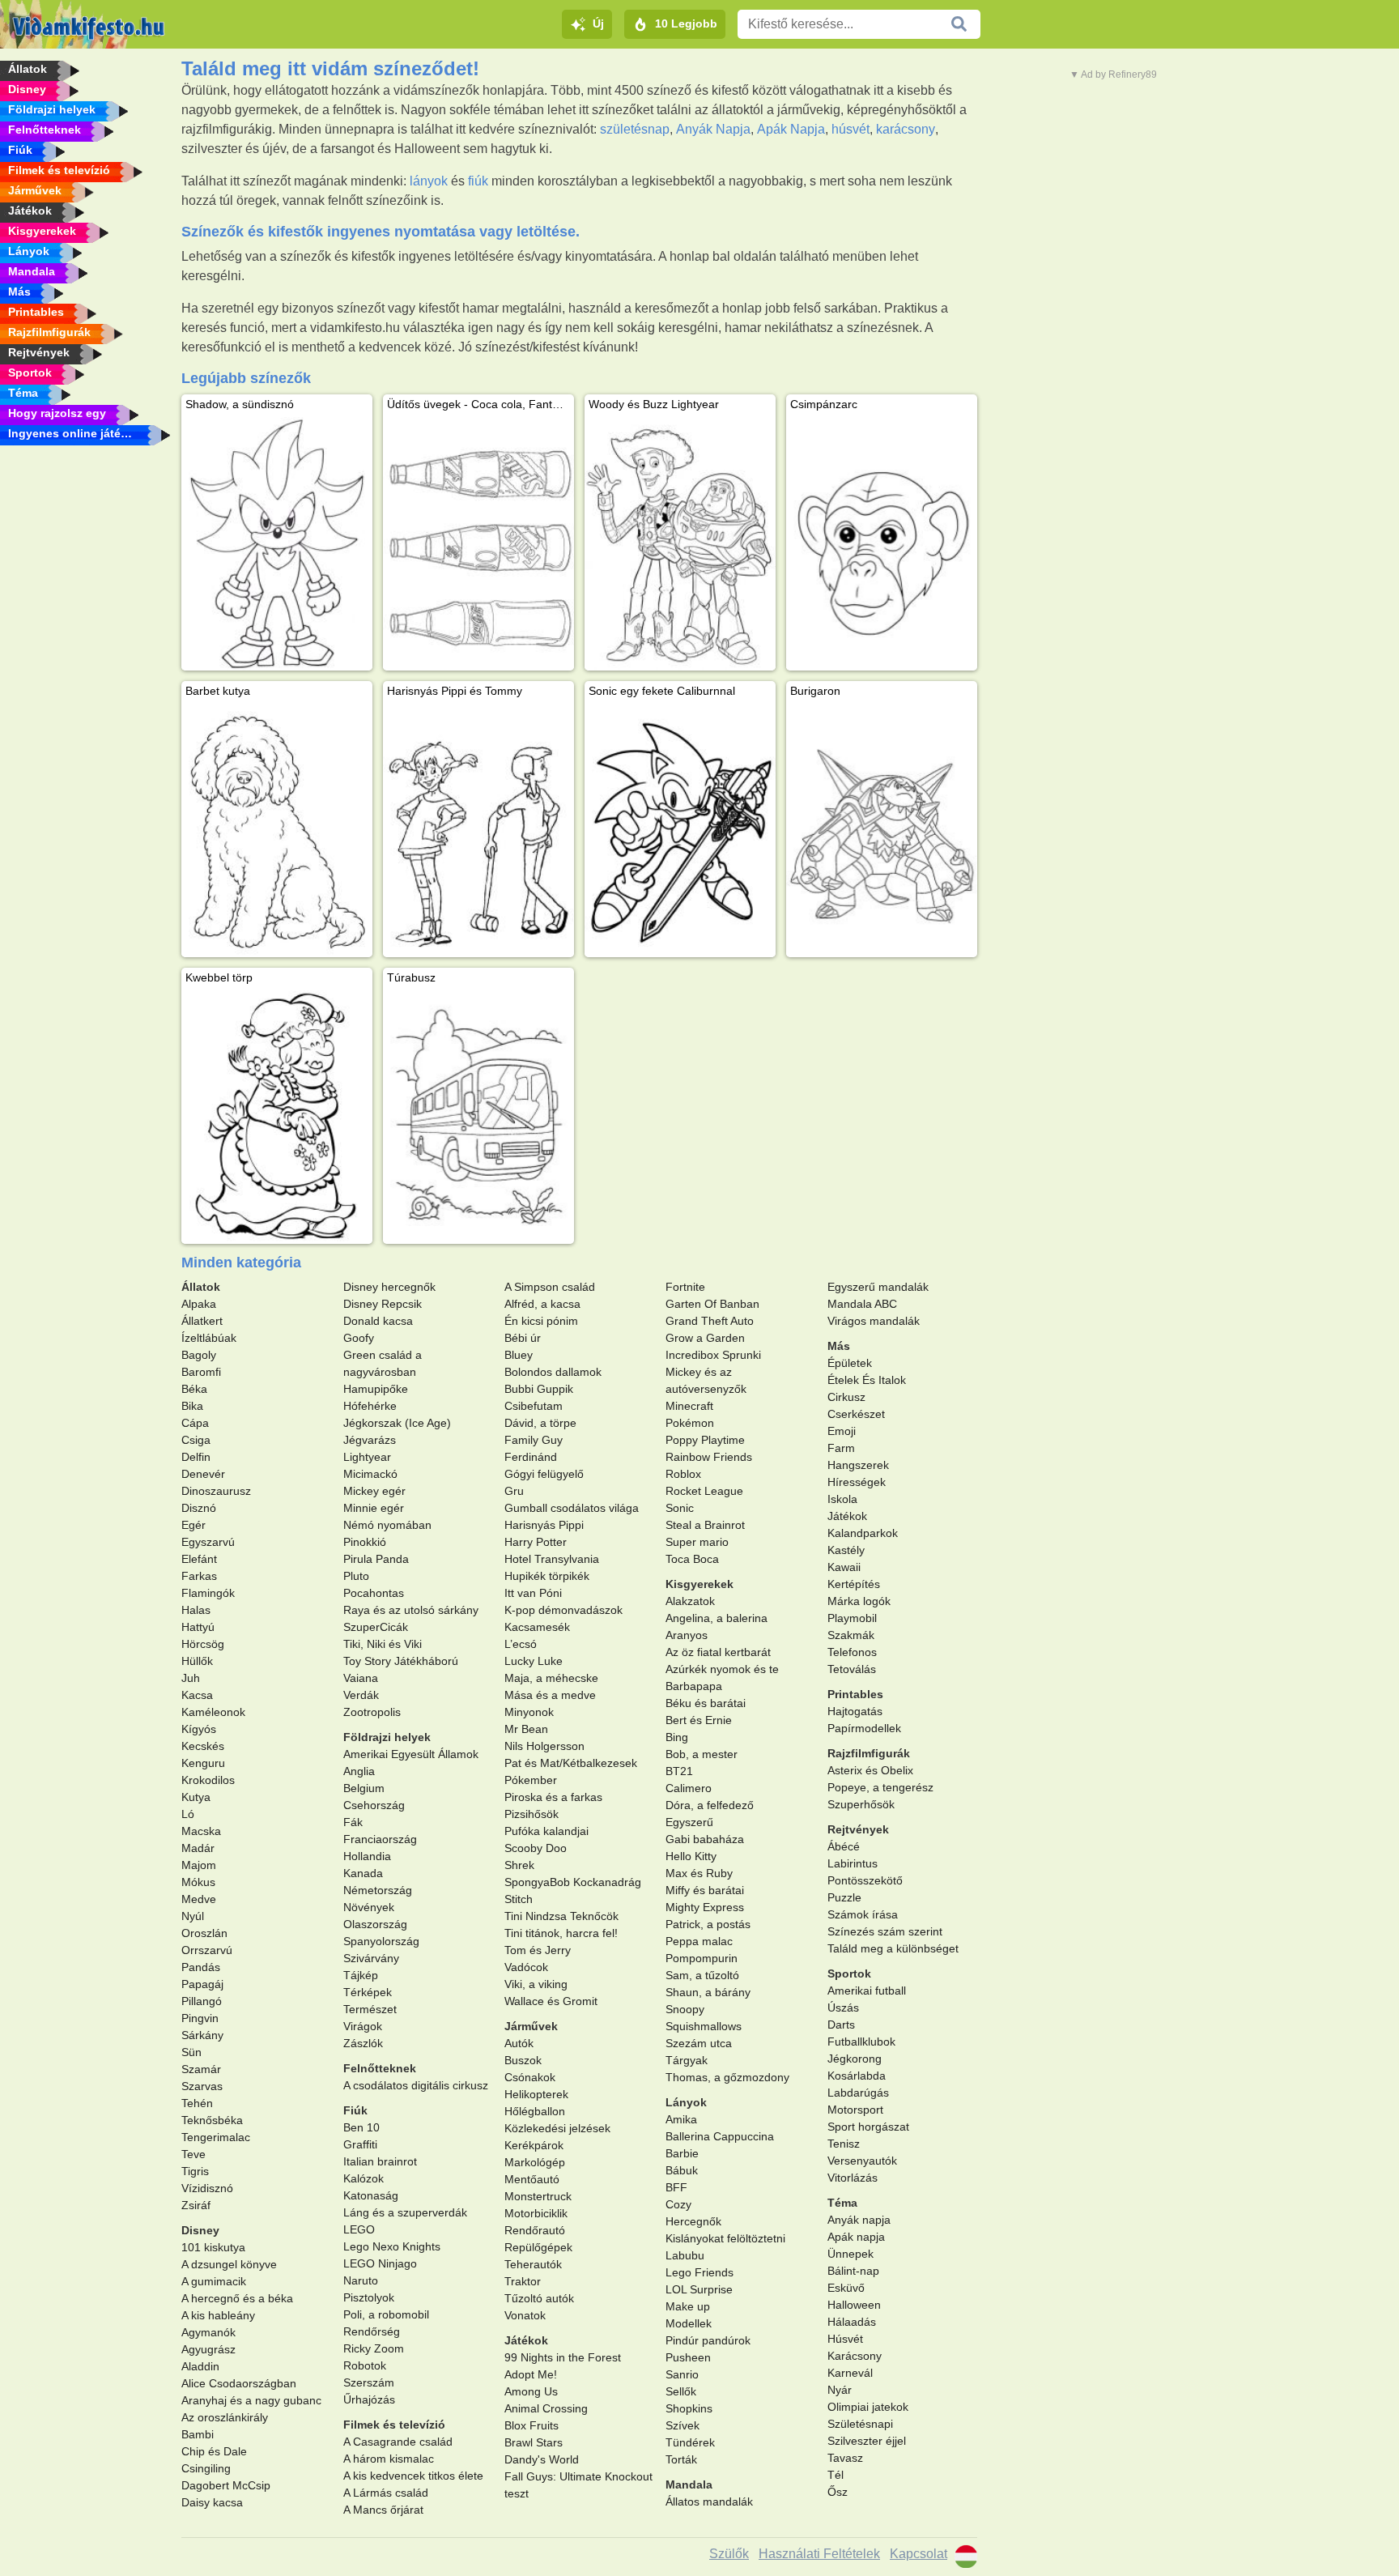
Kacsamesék (537, 1627)
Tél (836, 2475)
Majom (199, 1865)
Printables (855, 1694)
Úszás (843, 2008)
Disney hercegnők (389, 1287)
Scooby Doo (536, 1848)
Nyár (840, 2390)
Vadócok (526, 1967)
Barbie (682, 2153)
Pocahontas (374, 1593)
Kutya (196, 1797)
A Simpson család (550, 1287)
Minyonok (529, 1712)
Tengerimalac (216, 2137)
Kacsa (197, 1695)
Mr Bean (526, 1729)
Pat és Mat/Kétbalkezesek (571, 1763)
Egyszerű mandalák (878, 1287)
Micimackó (370, 1474)
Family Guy (534, 1440)
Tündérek (690, 2442)
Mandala (689, 2484)
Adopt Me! (531, 2374)
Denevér (203, 1474)
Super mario (697, 1542)
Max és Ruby (699, 1873)
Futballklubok (861, 2042)
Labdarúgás (858, 2093)
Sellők (681, 2391)
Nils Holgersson (544, 1746)
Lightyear (367, 1457)
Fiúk (355, 2110)
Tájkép (361, 1975)
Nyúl (193, 1916)
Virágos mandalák (874, 1321)
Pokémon (690, 1423)
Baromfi (201, 1372)
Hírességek (857, 1482)
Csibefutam (534, 1406)
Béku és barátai (706, 1703)
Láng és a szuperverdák (405, 2212)
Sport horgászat (868, 2127)
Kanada (363, 1873)
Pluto (356, 1576)
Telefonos (852, 1652)
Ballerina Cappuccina (720, 2136)
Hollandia (367, 1856)
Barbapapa (694, 1686)
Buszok (523, 2060)
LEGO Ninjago (380, 2263)
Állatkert (202, 1321)
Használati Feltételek (819, 2554)
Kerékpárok (534, 2145)
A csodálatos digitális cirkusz (416, 2085)
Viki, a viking (536, 1984)
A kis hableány (218, 2315)
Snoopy (685, 2009)
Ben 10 (361, 2127)
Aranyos (687, 1635)
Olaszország (375, 1924)
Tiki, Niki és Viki (383, 1644)
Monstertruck (538, 2196)
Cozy (678, 2204)
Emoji (842, 1431)
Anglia (359, 1771)
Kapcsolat (918, 2554)
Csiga (196, 1440)
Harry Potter (536, 1542)
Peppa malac (699, 1941)
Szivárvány (371, 1958)
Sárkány (202, 2035)
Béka (194, 1389)
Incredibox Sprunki (713, 1355)
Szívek (682, 2425)
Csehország (374, 1805)
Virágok (363, 2026)
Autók (519, 2043)
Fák (353, 1822)
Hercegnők (693, 2221)
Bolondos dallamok (553, 1372)
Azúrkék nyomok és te (722, 1669)
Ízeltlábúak (209, 1338)
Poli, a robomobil (386, 2314)
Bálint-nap (853, 2271)
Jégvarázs (370, 1440)
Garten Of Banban (712, 1304)
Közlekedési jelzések (557, 2128)
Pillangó (202, 2001)
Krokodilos (208, 1780)
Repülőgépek (538, 2247)
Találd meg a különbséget (893, 1948)
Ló (188, 1814)
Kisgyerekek (699, 1584)
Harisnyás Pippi (544, 1525)
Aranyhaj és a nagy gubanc (251, 2400)
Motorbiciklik (536, 2213)
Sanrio (682, 2374)
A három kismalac (389, 2459)
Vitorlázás (853, 2178)
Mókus (198, 1882)
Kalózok (364, 2178)
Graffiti (360, 2144)
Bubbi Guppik (539, 1389)
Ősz (838, 2492)
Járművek (531, 2026)
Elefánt (199, 1559)
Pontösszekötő (865, 1880)
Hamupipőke (376, 1389)
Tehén (197, 2103)
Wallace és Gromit (551, 2001)
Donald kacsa (378, 1321)
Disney (200, 2230)
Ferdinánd (531, 1457)
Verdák (361, 1695)
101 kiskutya (213, 2247)
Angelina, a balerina (717, 1618)
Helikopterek (536, 2094)
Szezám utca (699, 2043)
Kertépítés (854, 1584)
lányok (429, 181)
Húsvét (845, 2339)
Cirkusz (846, 1397)
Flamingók (208, 1593)
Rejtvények (858, 1829)
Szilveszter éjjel (867, 2441)
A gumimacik (214, 2281)
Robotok (365, 2365)
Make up (688, 2306)
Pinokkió (365, 1542)
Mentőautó (532, 2179)
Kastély (846, 1550)
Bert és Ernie (699, 1720)
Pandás (201, 1967)
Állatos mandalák (709, 2501)
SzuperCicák (376, 1627)
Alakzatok (690, 1601)
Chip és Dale (214, 2451)
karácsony (906, 129)
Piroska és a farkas (553, 1797)
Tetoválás (852, 1669)
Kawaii (844, 1567)
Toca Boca (692, 1559)
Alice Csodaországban (239, 2383)
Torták (681, 2459)
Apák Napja (791, 129)
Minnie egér (374, 1508)
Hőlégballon (535, 2111)
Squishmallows (704, 2026)
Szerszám (369, 2382)
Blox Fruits (532, 2425)
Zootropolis (372, 1712)
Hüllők (197, 1661)
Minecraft (689, 1406)
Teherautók (533, 2264)
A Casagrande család (398, 2442)
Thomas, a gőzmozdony (727, 2077)
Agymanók (208, 2332)
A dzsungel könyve (229, 2264)
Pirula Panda (376, 1559)
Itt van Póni (533, 1593)
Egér (193, 1525)
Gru (514, 1491)
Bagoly (199, 1355)
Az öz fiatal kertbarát (718, 1652)
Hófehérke (370, 1406)
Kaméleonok (213, 1712)
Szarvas (202, 2086)
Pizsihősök (532, 1814)
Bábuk (682, 2170)
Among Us (531, 2391)
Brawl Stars (534, 2442)
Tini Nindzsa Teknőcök (561, 1916)
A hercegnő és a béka (237, 2298)
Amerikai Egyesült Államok (411, 1754)
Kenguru (203, 1763)
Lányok (686, 2102)
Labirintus (853, 1863)
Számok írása (863, 1914)
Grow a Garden (705, 1338)
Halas (196, 1610)
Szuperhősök (861, 1804)
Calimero (689, 1788)
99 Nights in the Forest (563, 2357)
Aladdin (200, 2366)
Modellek (689, 2323)
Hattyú (198, 1627)
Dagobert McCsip (226, 2485)
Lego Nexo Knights (392, 2246)
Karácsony (855, 2356)
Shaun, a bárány (708, 1992)
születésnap (635, 129)
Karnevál (850, 2373)
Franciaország (380, 1839)
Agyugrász (208, 2349)
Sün (191, 2052)
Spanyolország (381, 1941)
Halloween (854, 2305)
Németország (378, 1890)
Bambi (198, 2434)
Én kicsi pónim (541, 1321)
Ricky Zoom (374, 2348)
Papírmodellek (864, 1728)
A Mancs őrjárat (383, 2510)
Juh (191, 1678)
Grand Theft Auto (710, 1321)
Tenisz (844, 2144)
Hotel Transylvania (552, 1559)
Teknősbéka (212, 2120)
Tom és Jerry (538, 1950)
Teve (193, 2154)
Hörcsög (203, 1644)
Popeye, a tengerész (880, 1787)
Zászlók (363, 2043)
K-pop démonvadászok (563, 1610)
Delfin (196, 1457)
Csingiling (206, 2468)
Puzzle (844, 1897)
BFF (676, 2187)
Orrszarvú (207, 1950)
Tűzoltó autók (539, 2298)
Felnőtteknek (380, 2068)
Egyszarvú (208, 1542)
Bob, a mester (702, 1754)
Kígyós (199, 1729)
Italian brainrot (380, 2161)
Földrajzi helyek (387, 1737)
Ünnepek (850, 2254)
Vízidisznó (207, 2188)
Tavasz (845, 2458)
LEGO (359, 2229)
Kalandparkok (863, 1533)
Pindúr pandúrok (708, 2340)
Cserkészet (856, 1414)
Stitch (519, 1899)
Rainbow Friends (709, 1457)
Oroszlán (204, 1933)
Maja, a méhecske (551, 1678)
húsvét (850, 129)
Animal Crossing (546, 2408)
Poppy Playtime (705, 1440)
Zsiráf (196, 2205)
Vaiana (361, 1678)
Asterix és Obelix (870, 1770)
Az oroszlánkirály (225, 2417)
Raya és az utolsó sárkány (411, 1610)
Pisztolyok (369, 2297)
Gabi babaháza (705, 1839)
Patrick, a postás (708, 1924)
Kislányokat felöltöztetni (725, 2238)
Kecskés (203, 1746)
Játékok (526, 2340)
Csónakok (530, 2077)
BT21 (679, 1771)
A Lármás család (386, 2493)
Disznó (199, 1508)
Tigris (195, 2171)
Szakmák (851, 1635)
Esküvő (846, 2288)
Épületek (850, 1363)
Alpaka (199, 1304)
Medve (199, 1899)
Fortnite (685, 1287)
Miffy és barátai (705, 1890)
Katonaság (371, 2195)
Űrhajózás (369, 2399)
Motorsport (855, 2110)
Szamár (201, 2069)
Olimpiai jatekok (868, 2407)
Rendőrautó (535, 2230)
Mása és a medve (550, 1695)
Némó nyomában (387, 1525)
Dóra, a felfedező (710, 1805)
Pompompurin (702, 1958)
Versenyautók (862, 2161)
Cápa (195, 1423)
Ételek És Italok (867, 1380)
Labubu (685, 2255)
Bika (192, 1406)
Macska (201, 1831)
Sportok (849, 1974)
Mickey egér (374, 1491)
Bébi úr (523, 1338)
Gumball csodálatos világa (572, 1508)
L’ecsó (521, 1644)
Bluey (519, 1355)
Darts (841, 2025)
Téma (842, 2203)
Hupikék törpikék (547, 1576)
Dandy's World (542, 2459)
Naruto (361, 2280)
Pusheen (688, 2357)
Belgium (364, 1788)
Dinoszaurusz (216, 1491)
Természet (370, 2009)
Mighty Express (705, 1907)
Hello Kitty (691, 1856)
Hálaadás (852, 2322)
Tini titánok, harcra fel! (561, 1933)
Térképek (368, 1992)
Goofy (359, 1338)
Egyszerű (689, 1822)
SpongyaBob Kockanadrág (573, 1882)
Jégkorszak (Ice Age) (397, 1423)
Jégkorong (855, 2059)
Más (839, 1346)
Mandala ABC (862, 1304)
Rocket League (704, 1491)
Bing (677, 1737)
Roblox (683, 1474)
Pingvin (200, 2018)
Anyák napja (859, 2220)
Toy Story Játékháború (401, 1661)
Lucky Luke (534, 1661)
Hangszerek (858, 1465)
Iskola (842, 1499)
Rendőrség (372, 2331)
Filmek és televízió (394, 2425)
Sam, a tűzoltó (702, 1975)
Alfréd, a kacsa (542, 1304)
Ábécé (844, 1846)
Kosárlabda (857, 2076)
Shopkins (689, 2408)
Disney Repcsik (383, 1304)
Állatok (201, 1287)
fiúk (478, 181)
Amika (681, 2119)
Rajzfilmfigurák (869, 1753)
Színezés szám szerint (885, 1931)
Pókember (531, 1780)
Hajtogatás (855, 1711)
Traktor (523, 2281)
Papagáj (202, 1984)
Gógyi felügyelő (544, 1474)
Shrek (519, 1865)
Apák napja (856, 2237)
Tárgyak (687, 2060)
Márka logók (859, 1601)
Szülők (729, 2554)
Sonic (680, 1508)
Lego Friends (699, 2272)
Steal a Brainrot (705, 1525)
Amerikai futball (867, 1991)
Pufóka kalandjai (546, 1831)
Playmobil (852, 1618)
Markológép (535, 2162)
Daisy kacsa (212, 2502)
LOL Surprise (699, 2289)
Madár (198, 1848)
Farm (841, 1448)
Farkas (199, 1576)
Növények (369, 1907)
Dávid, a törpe (540, 1423)
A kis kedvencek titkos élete (413, 2476)
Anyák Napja (713, 129)
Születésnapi (860, 2424)
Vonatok (525, 2315)
